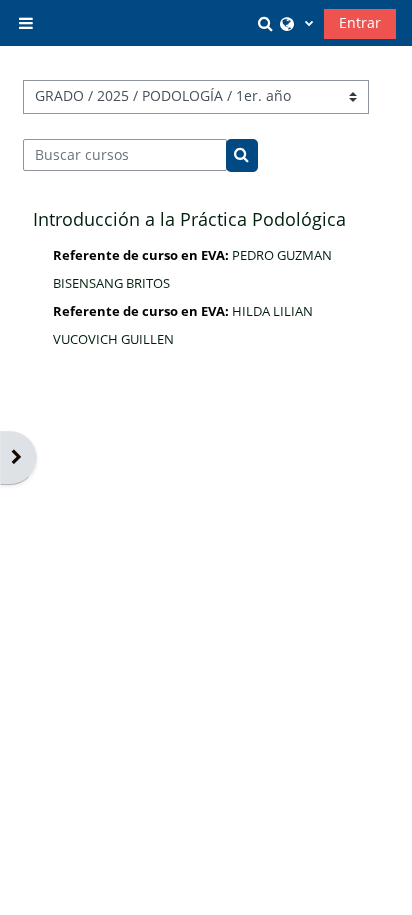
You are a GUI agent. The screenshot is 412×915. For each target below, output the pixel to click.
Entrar (360, 22)
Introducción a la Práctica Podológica (189, 219)
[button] (268, 23)
